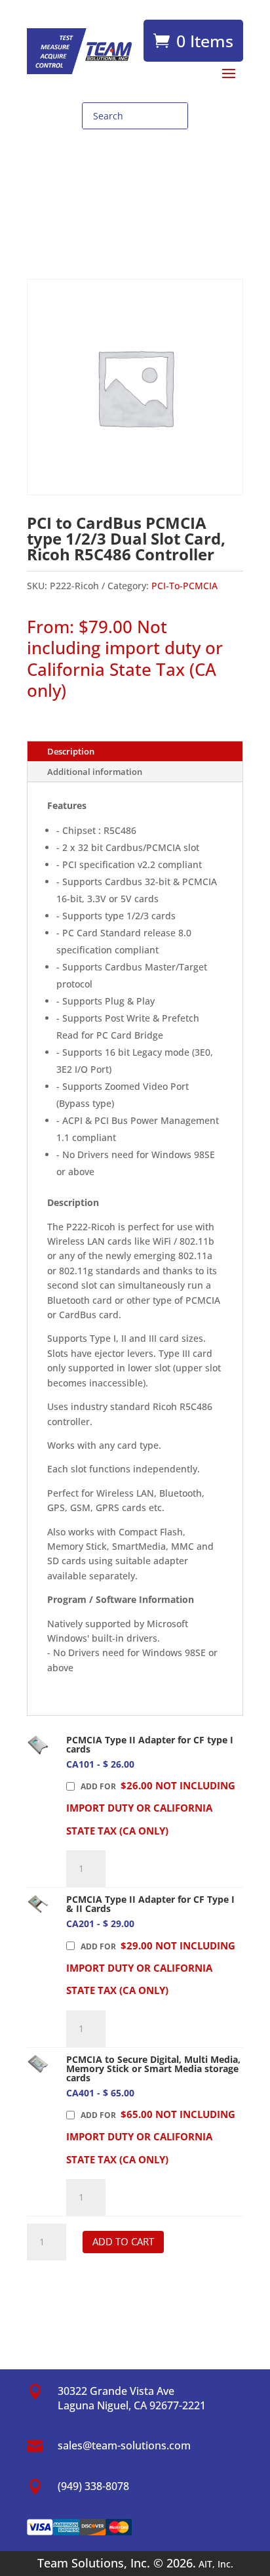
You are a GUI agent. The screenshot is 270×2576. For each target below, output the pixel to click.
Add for (151, 1808)
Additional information (95, 772)
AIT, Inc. (215, 2564)
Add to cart (123, 2241)
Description (71, 751)
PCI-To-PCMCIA (184, 586)
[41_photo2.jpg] (38, 1745)
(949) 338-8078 (93, 2486)
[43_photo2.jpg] (38, 2065)
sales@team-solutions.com (124, 2445)
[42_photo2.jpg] (38, 1904)
